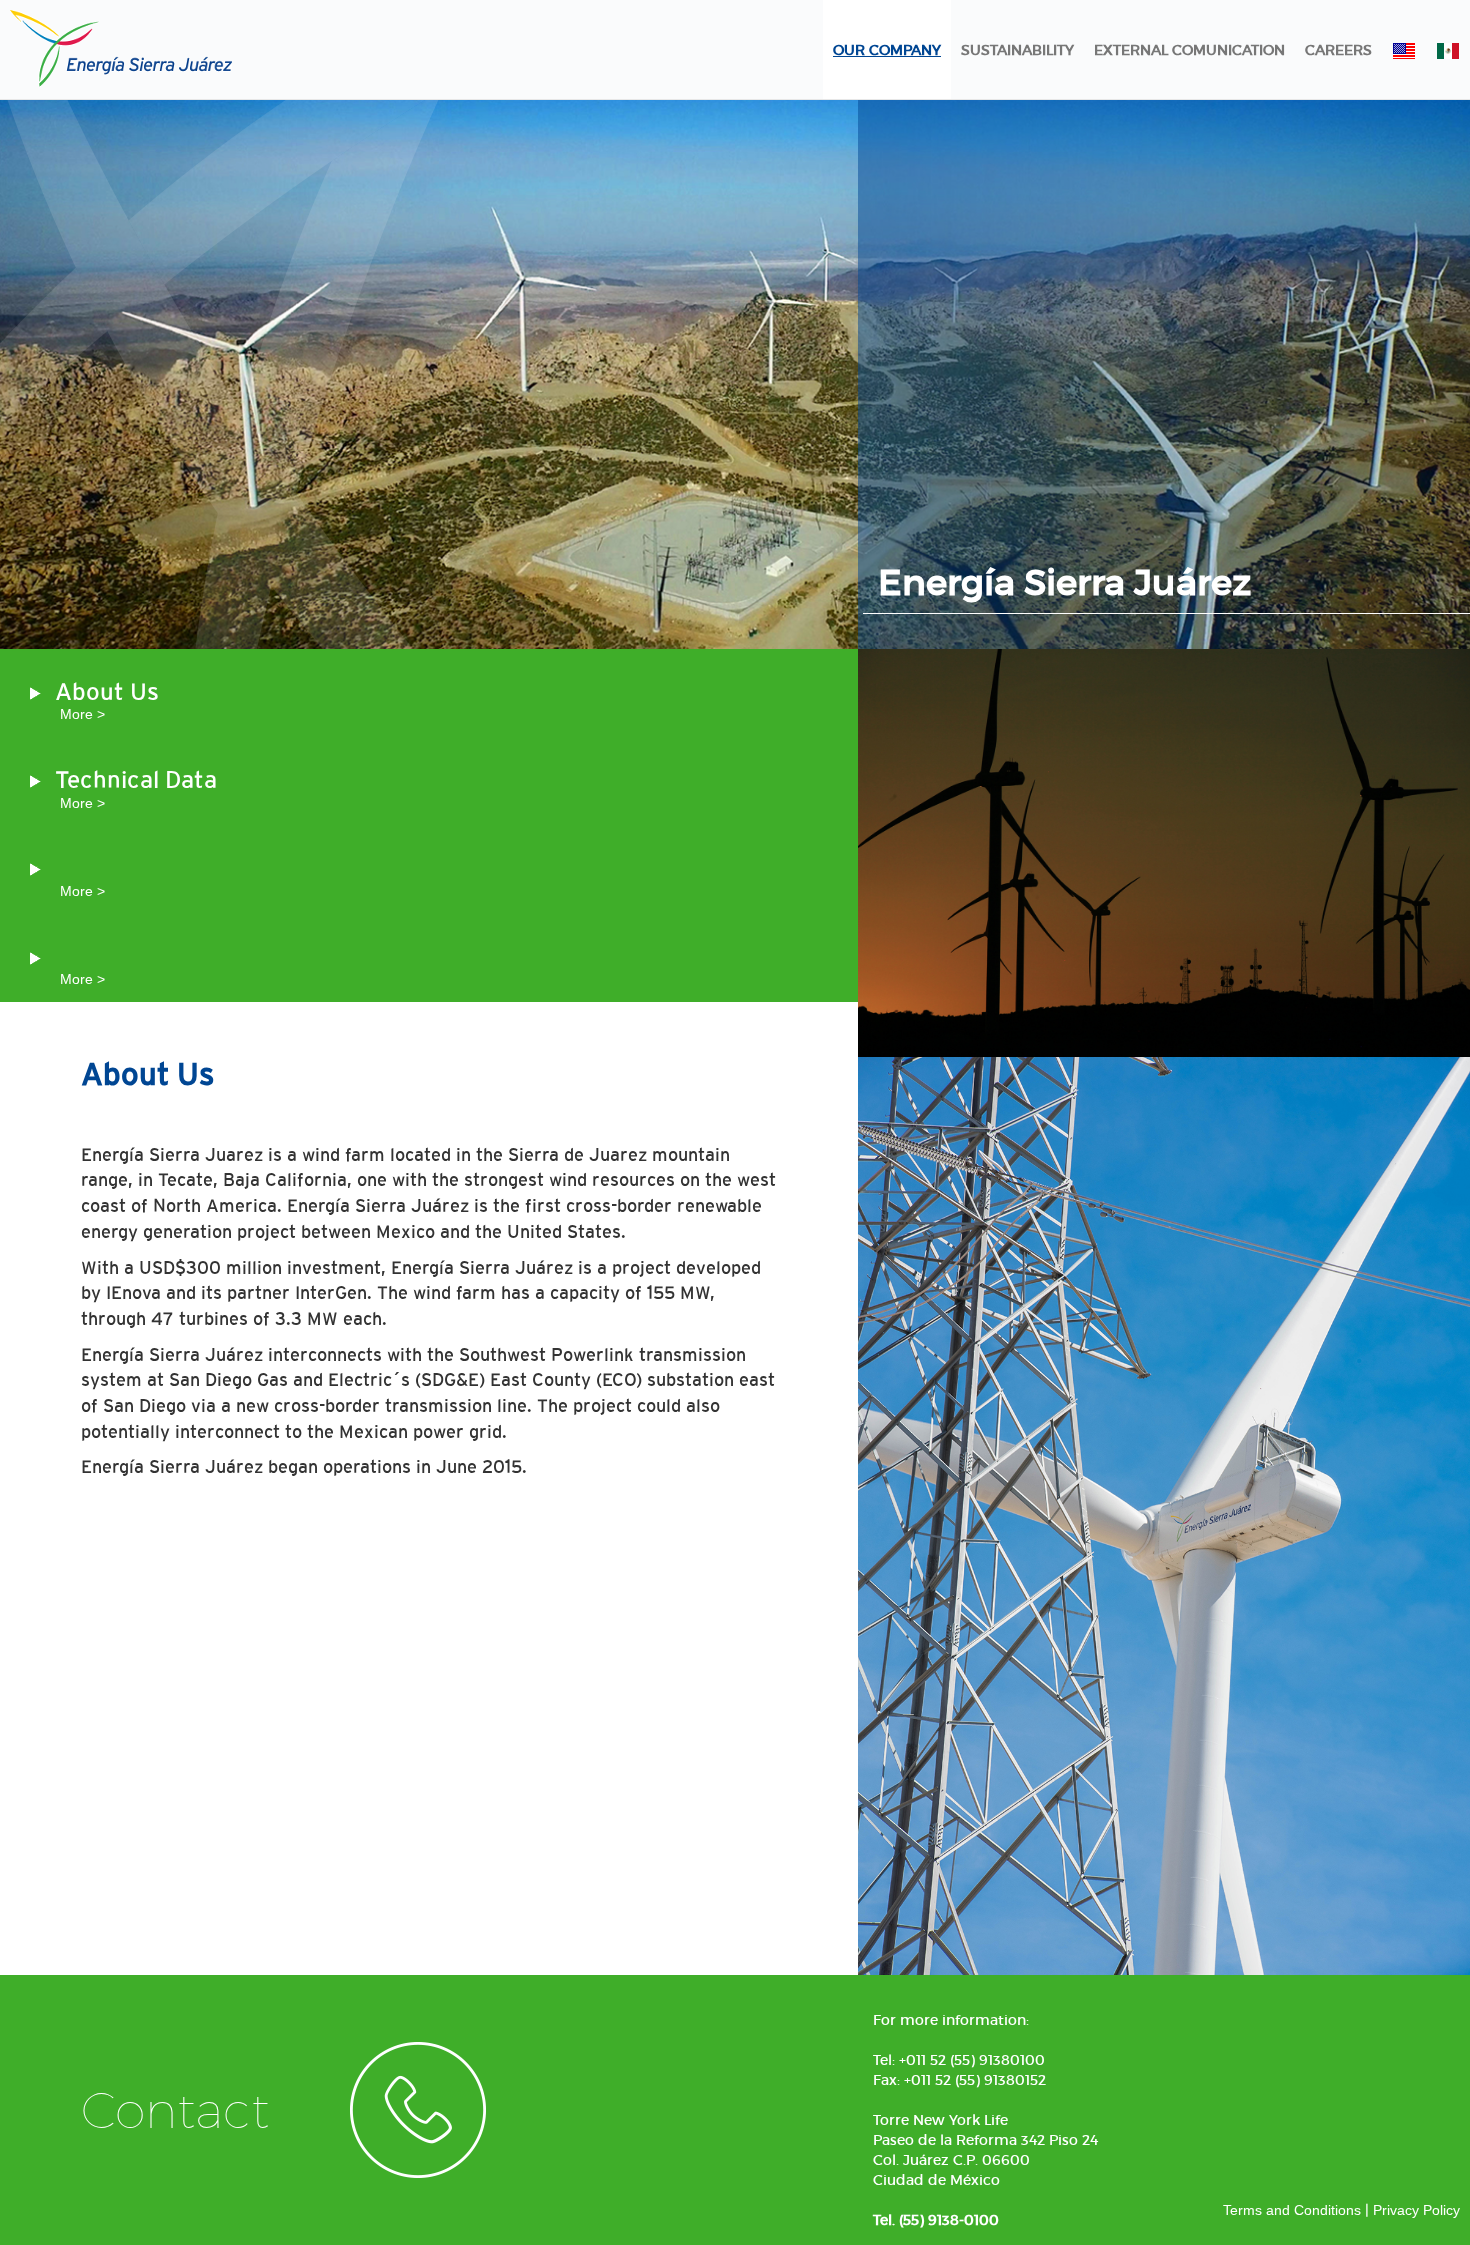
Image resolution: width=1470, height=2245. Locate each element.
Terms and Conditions (1292, 2210)
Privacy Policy (1416, 2210)
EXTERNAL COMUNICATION (1189, 50)
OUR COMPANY (887, 50)
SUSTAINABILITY (1017, 50)
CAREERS (1338, 50)
